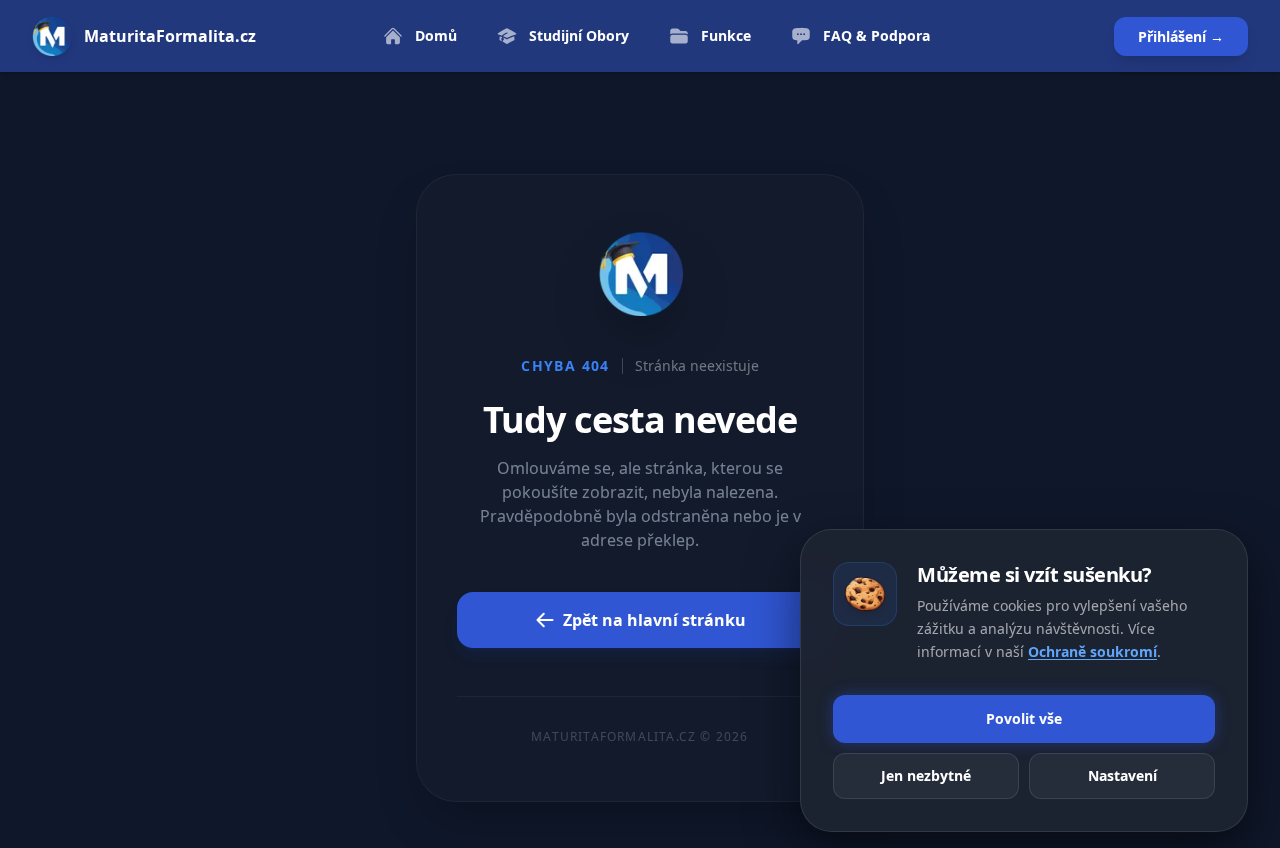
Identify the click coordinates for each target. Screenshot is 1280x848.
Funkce (726, 35)
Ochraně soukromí (1092, 650)
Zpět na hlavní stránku (654, 620)
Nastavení (1122, 775)
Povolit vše (1024, 718)
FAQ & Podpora (876, 35)
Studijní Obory (579, 35)
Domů (436, 35)
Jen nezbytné (926, 775)
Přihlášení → (1181, 36)
